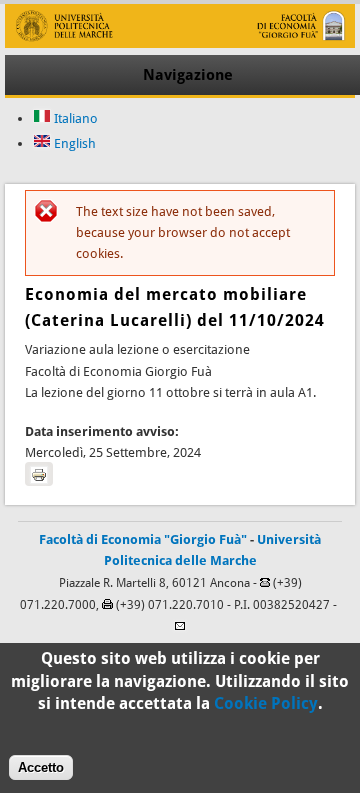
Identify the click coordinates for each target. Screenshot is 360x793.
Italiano (74, 118)
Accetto (41, 767)
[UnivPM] (179, 43)
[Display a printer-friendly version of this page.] (39, 474)
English (73, 143)
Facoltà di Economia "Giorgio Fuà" (143, 539)
